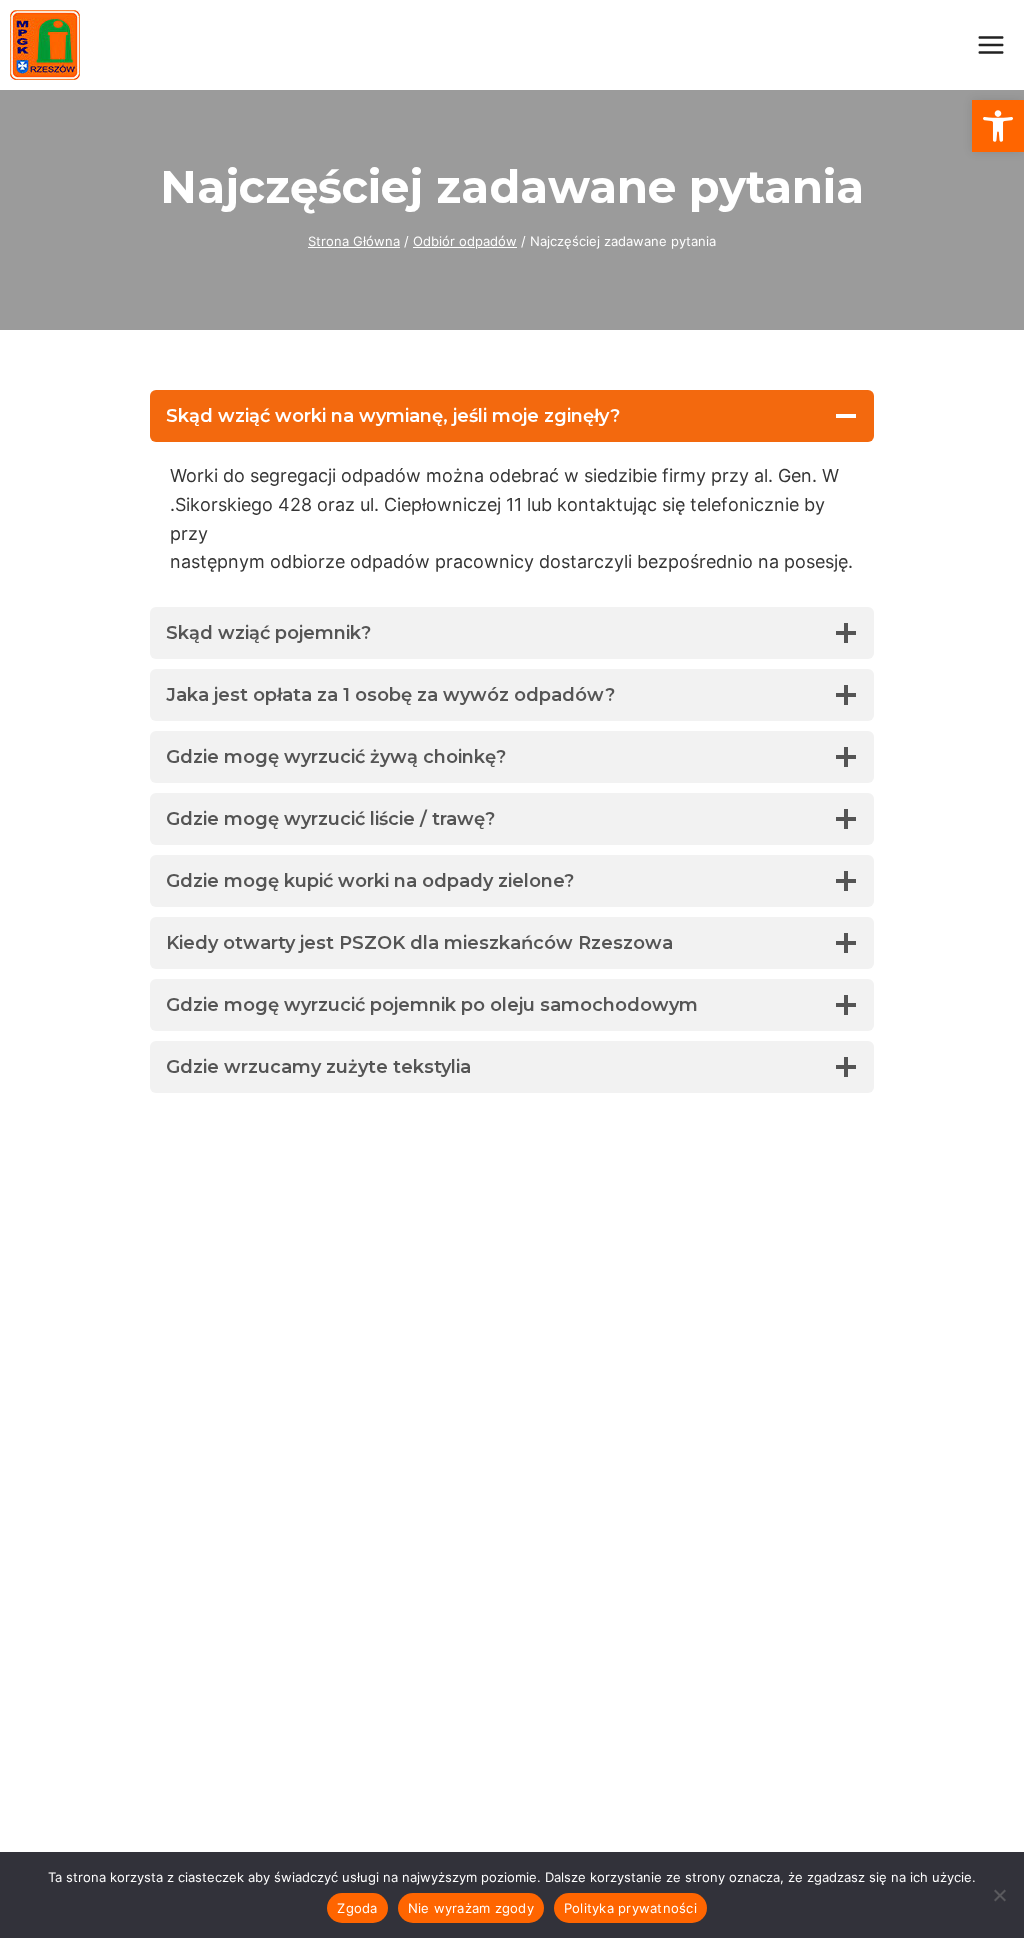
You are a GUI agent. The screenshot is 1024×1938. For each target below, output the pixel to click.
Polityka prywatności (630, 1908)
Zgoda (357, 1908)
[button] (998, 126)
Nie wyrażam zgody (471, 1908)
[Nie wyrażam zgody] (999, 1895)
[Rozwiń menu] (990, 44)
